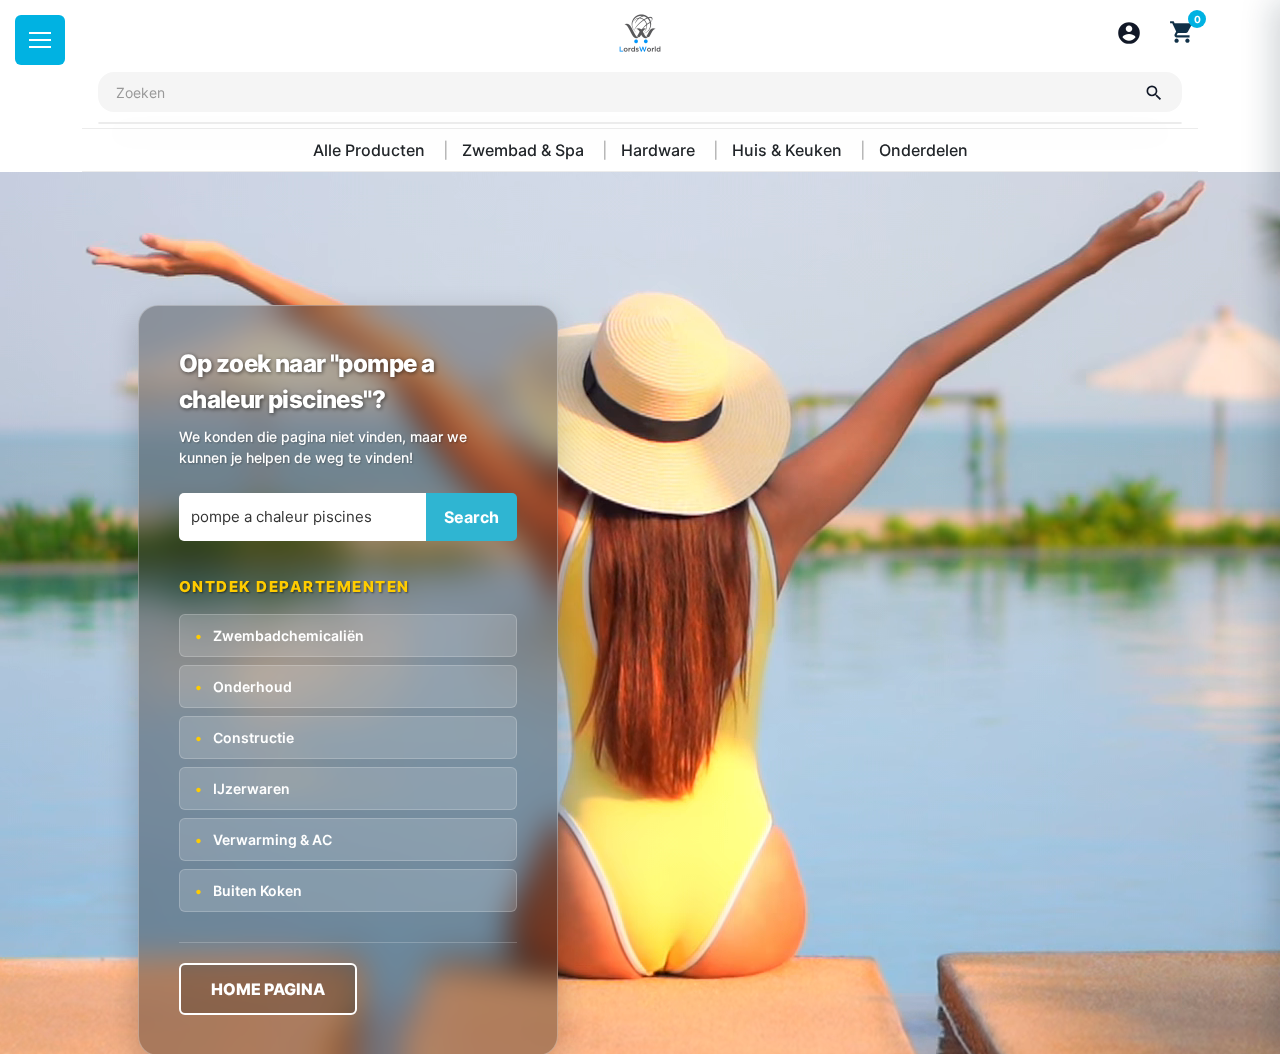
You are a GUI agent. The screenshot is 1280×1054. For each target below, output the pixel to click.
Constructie (244, 736)
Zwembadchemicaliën (279, 634)
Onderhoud (243, 685)
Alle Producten (371, 150)
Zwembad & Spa (525, 150)
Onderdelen (923, 150)
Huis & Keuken (789, 150)
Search (471, 517)
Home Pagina (268, 988)
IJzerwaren (242, 787)
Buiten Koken (248, 889)
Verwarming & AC (263, 838)
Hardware (660, 150)
